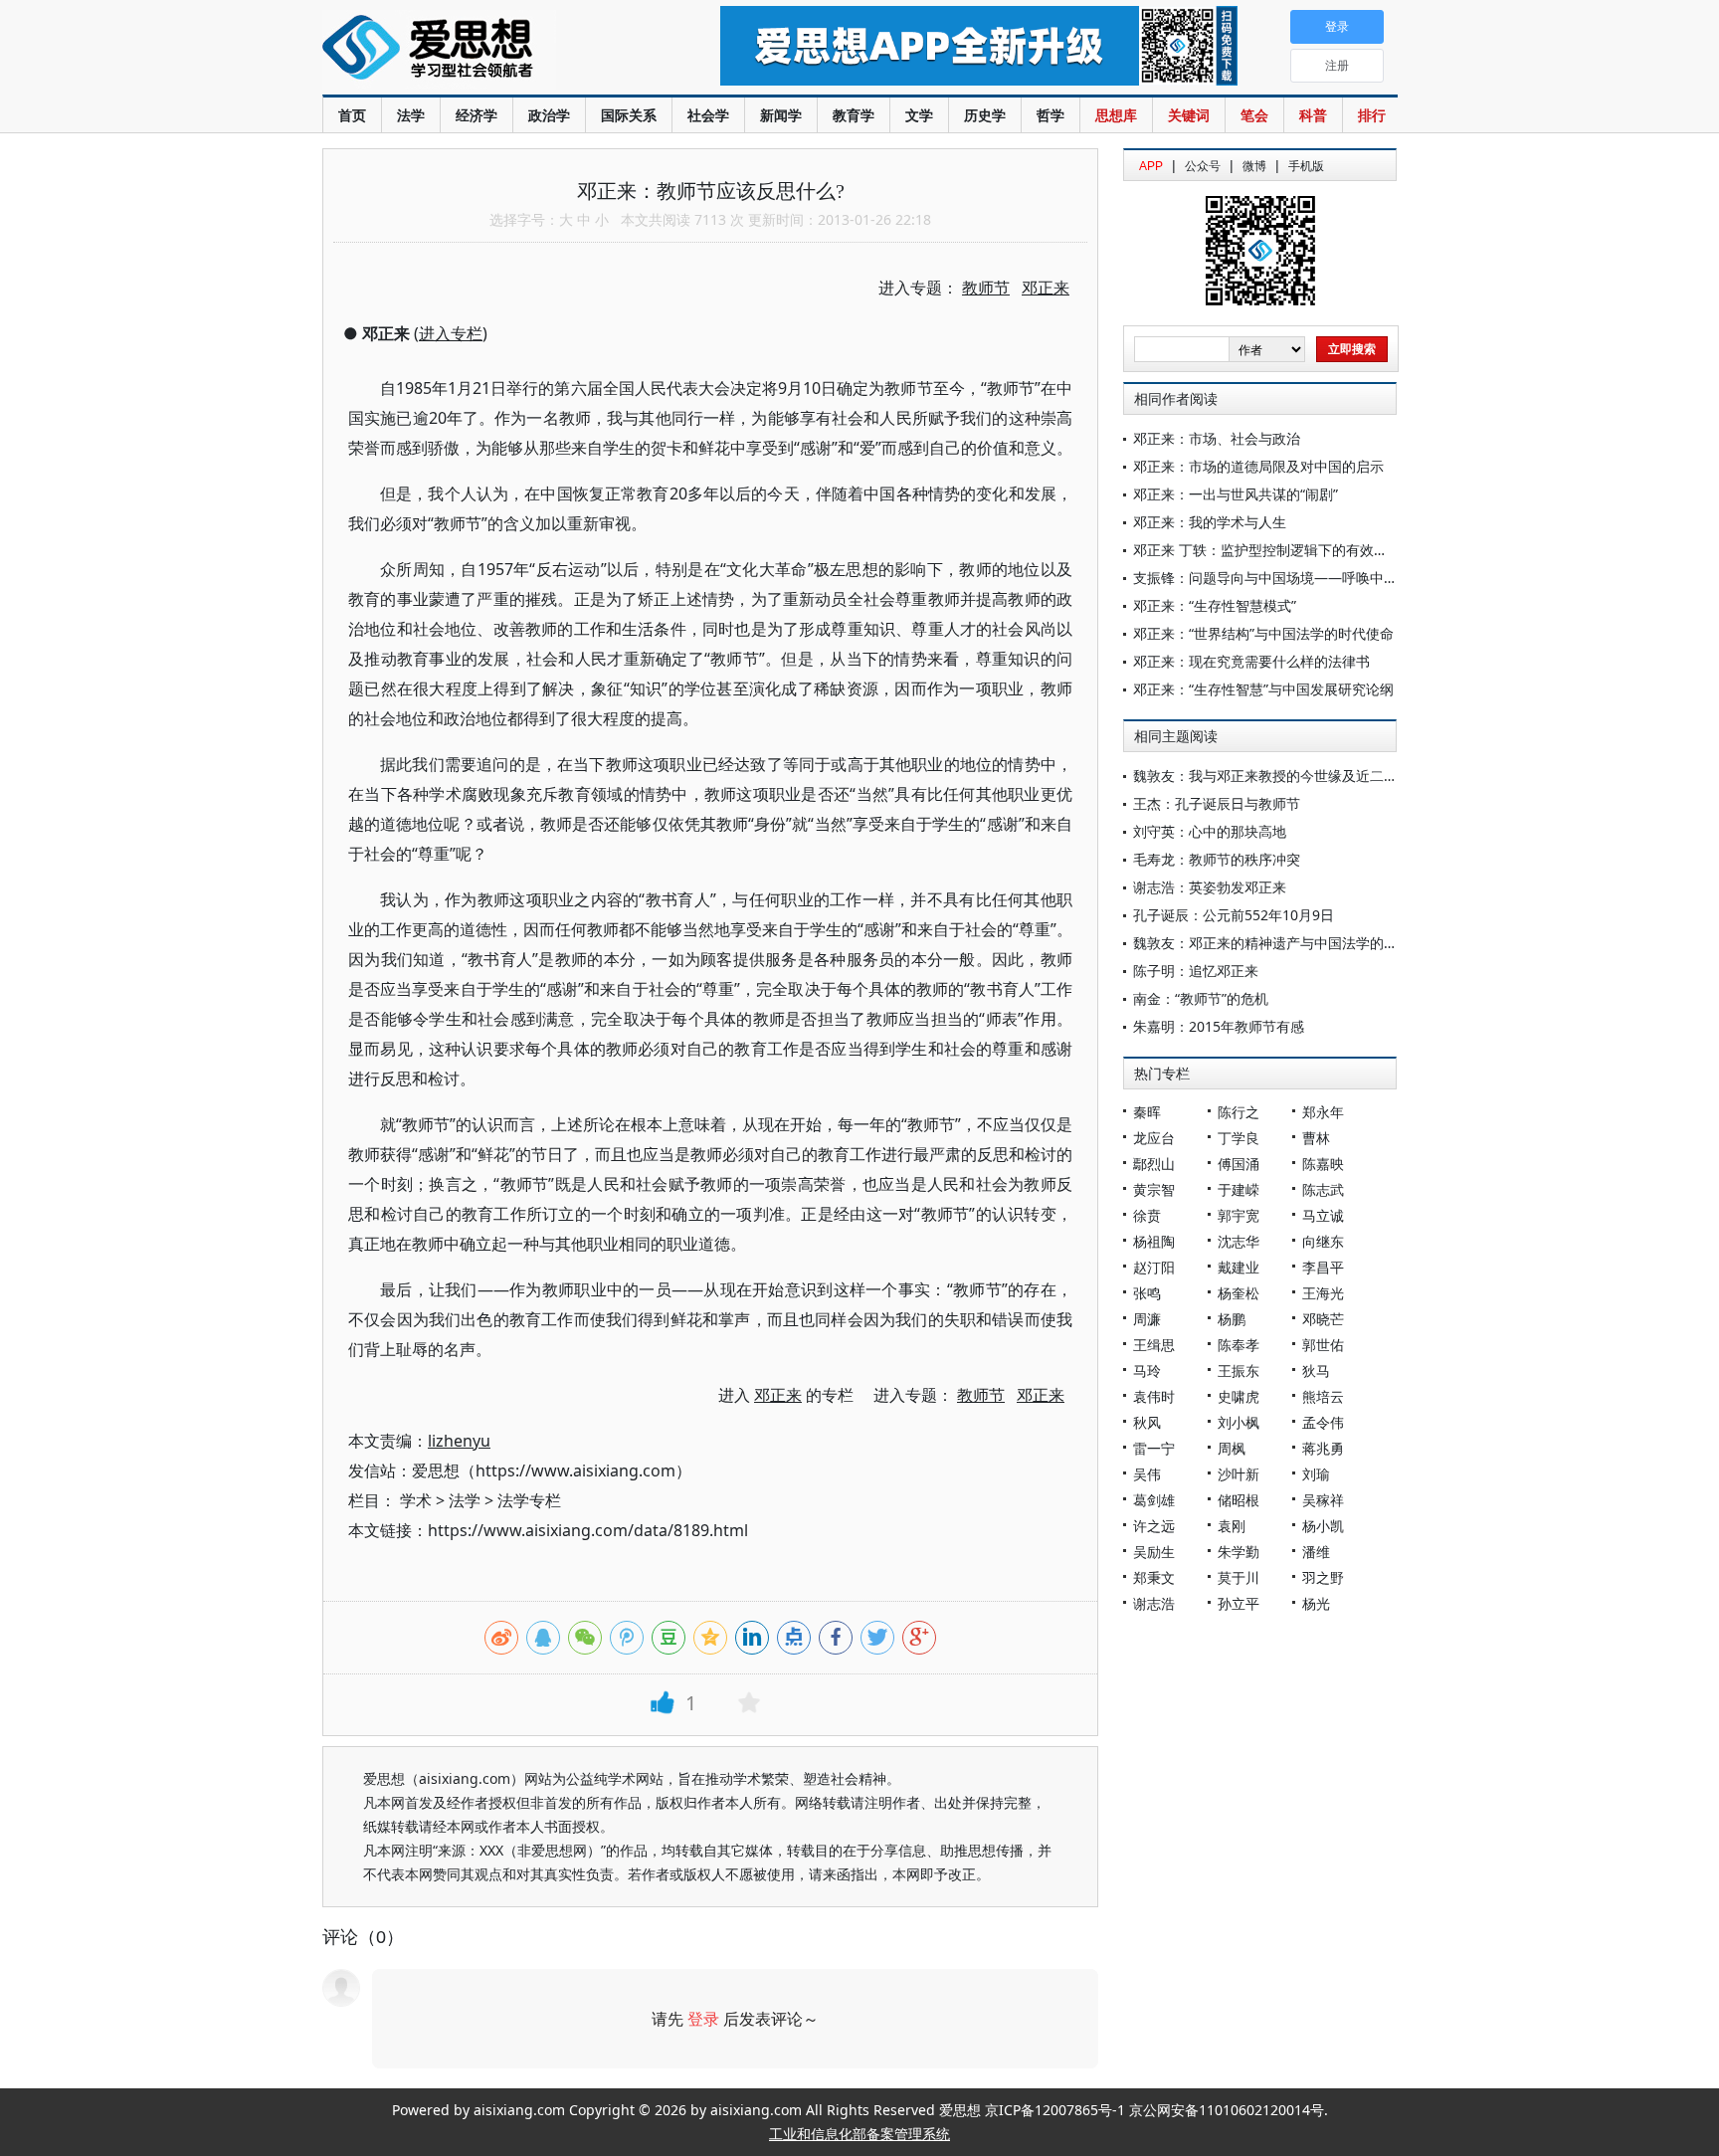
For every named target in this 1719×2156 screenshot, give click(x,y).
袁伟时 (1154, 1396)
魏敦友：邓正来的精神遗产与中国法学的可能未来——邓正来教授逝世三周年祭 (1377, 943)
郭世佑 (1323, 1345)
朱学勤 (1239, 1552)
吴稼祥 (1323, 1500)
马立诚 (1323, 1215)
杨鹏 (1232, 1319)
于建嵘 (1239, 1189)
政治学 (549, 115)
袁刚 (1232, 1526)
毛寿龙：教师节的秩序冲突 (1217, 859)
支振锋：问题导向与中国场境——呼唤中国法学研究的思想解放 (1328, 578)
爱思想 (481, 50)
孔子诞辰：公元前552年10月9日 (1234, 915)
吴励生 (1154, 1552)
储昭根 (1239, 1500)
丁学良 (1239, 1138)
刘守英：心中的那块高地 (1210, 831)
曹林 (1316, 1138)
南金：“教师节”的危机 (1201, 998)
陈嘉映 (1323, 1164)
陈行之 (1239, 1112)
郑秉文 (1154, 1577)
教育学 (854, 115)
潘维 (1316, 1552)
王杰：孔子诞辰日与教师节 (1217, 803)
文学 (919, 115)
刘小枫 (1239, 1422)
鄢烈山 (1154, 1164)
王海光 (1323, 1293)
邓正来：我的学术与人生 (1210, 522)
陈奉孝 (1239, 1345)
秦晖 (1147, 1112)
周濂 (1147, 1319)
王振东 (1239, 1371)
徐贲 (1147, 1215)
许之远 (1154, 1526)
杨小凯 (1323, 1526)
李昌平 (1323, 1267)
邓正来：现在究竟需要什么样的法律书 (1251, 661)
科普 (1313, 115)
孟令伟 (1323, 1422)
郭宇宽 (1239, 1215)
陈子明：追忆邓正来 (1196, 971)
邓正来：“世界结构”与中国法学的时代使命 (1263, 633)
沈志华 (1239, 1241)
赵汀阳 (1154, 1267)
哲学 (1050, 115)
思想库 (1116, 115)
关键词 (1189, 115)
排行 (1372, 115)
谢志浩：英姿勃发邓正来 (1210, 887)
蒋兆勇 (1323, 1448)
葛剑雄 (1154, 1500)
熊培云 (1323, 1396)
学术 (416, 1500)
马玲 (1147, 1371)
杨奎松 (1239, 1293)
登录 (703, 2019)
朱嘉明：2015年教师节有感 (1219, 1026)
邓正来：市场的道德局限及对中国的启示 (1258, 466)
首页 (352, 115)
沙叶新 (1239, 1474)
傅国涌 (1239, 1164)
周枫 (1232, 1448)
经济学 (477, 115)
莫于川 (1239, 1577)
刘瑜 (1316, 1474)
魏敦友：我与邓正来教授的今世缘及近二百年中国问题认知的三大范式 (1349, 776)
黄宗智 (1154, 1189)
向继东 (1323, 1241)
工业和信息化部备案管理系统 (859, 2134)
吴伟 (1147, 1474)
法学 (411, 115)
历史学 (985, 115)
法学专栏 (529, 1500)
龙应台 (1154, 1138)
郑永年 (1323, 1112)
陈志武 (1323, 1189)
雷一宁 (1154, 1448)
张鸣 (1147, 1293)
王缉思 (1154, 1345)
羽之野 (1323, 1577)
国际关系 (629, 115)
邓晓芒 (1323, 1319)
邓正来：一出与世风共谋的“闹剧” (1236, 494)
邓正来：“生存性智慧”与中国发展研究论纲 (1263, 689)
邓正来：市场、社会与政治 (1217, 438)
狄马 (1316, 1371)
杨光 (1316, 1603)
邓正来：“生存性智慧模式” (1215, 605)
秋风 (1147, 1422)
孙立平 (1239, 1603)
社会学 (708, 115)
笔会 (1254, 115)
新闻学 (781, 115)
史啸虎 (1239, 1396)
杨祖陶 (1154, 1241)
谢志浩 (1154, 1603)
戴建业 (1239, 1267)
